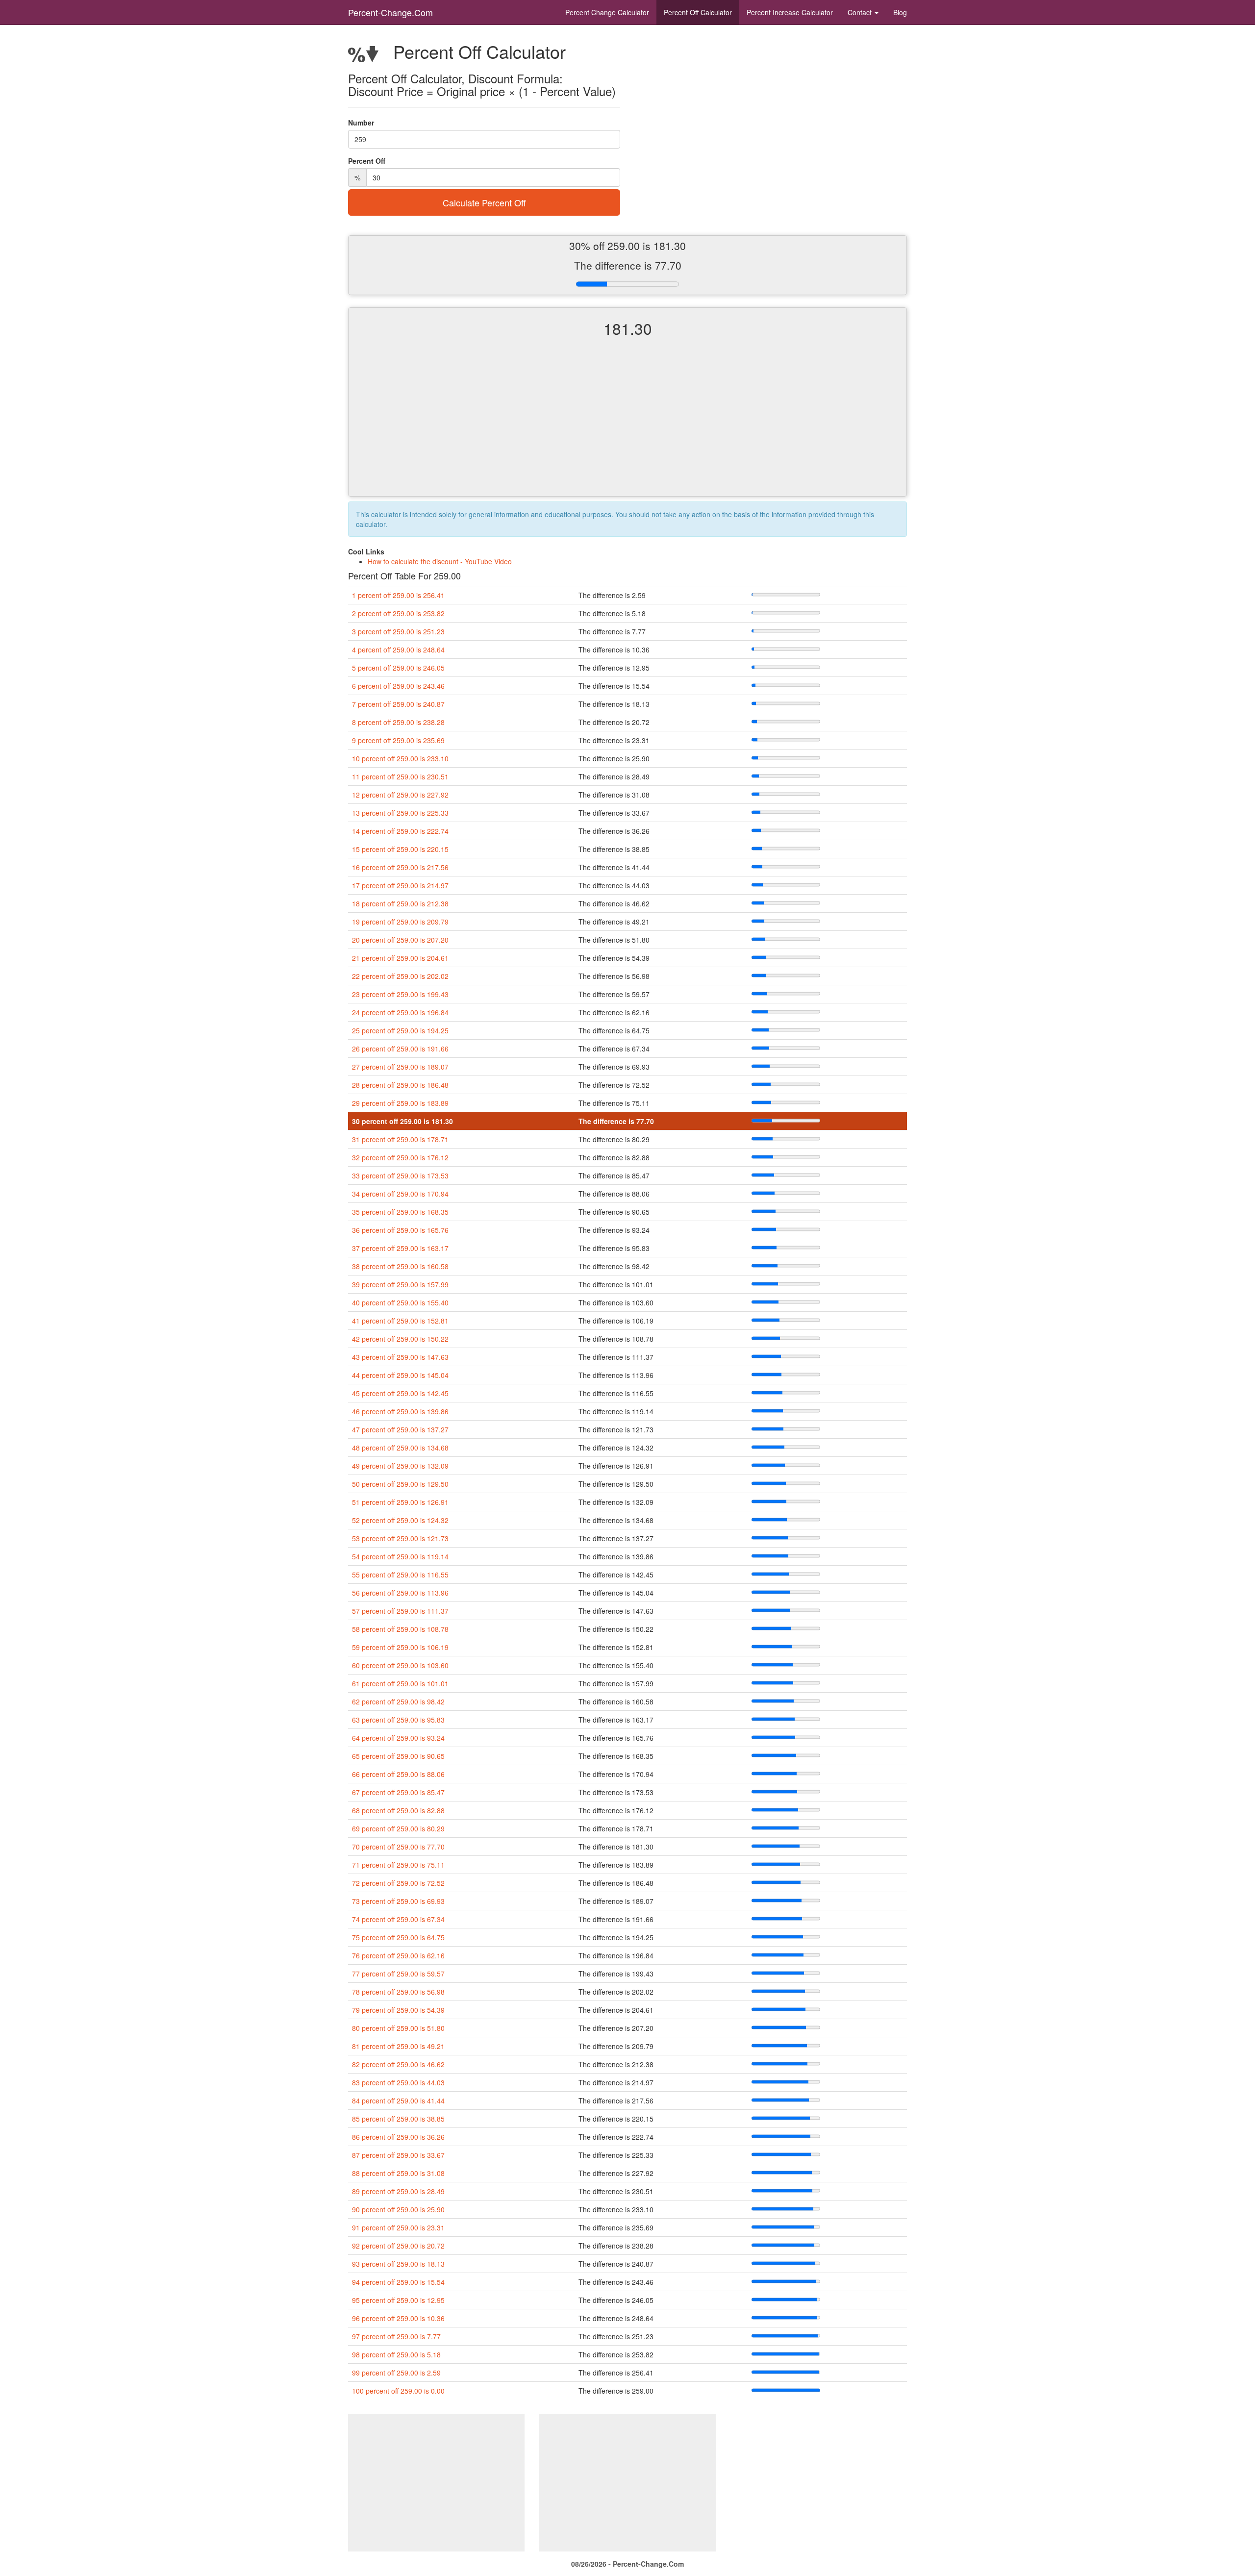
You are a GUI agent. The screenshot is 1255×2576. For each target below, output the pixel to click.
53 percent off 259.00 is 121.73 (400, 1538)
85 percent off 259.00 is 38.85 (398, 2119)
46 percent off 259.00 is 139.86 (400, 1411)
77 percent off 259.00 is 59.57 (398, 1974)
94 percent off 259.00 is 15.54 (398, 2282)
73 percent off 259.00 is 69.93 (398, 1901)
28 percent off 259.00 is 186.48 (400, 1085)
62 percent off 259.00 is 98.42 (398, 1701)
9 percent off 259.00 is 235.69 (398, 740)
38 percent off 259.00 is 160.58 (400, 1266)
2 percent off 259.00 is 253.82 (398, 613)
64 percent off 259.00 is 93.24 (398, 1738)
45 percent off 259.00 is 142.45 (400, 1393)
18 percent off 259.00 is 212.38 (400, 903)
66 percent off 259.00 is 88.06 (398, 1774)
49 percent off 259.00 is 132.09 (400, 1466)
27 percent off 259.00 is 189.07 (400, 1067)
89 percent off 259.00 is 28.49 (398, 2191)
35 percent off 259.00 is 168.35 (400, 1212)
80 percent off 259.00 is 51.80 (398, 2028)
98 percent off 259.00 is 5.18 (396, 2354)
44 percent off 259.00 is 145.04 (400, 1375)
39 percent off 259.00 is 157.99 (400, 1284)
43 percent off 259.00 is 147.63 (400, 1357)
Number (361, 123)
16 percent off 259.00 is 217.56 (400, 867)
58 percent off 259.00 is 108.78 (400, 1629)
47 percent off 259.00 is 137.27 (400, 1429)
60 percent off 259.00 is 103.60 (400, 1665)
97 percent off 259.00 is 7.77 (396, 2336)
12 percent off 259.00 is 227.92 (400, 795)
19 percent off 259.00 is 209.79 (400, 922)
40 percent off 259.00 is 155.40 (400, 1302)
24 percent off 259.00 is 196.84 (400, 1012)
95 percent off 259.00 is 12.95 (398, 2300)
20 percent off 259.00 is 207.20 (400, 940)
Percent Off (698, 12)
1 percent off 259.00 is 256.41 (398, 595)
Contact (861, 12)
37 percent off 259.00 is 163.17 (400, 1248)
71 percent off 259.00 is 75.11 (398, 1865)
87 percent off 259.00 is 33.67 (398, 2155)
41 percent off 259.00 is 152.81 (400, 1321)
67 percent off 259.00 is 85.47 (398, 1792)
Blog (900, 12)
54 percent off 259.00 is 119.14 (400, 1556)
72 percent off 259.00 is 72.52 (398, 1883)
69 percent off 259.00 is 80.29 (398, 1828)
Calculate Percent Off (484, 202)
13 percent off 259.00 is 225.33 (400, 813)
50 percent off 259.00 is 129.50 (400, 1484)
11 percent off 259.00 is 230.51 (400, 776)
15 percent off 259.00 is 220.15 (400, 849)
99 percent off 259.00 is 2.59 (396, 2373)
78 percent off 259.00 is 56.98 (398, 1992)
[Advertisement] (627, 425)
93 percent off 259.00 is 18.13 (398, 2264)
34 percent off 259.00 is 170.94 (400, 1194)
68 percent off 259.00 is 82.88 (398, 1810)
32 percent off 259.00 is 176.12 (400, 1157)
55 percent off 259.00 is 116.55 (400, 1575)
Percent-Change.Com (390, 12)
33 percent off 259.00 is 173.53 (400, 1175)
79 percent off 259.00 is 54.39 (398, 2010)
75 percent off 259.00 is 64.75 (398, 1937)
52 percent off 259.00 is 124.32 (400, 1520)
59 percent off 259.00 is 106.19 (400, 1647)
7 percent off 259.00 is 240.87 (398, 704)
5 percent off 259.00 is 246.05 (398, 668)
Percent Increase (790, 12)
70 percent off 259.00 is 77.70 (398, 1847)
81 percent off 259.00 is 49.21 (398, 2046)
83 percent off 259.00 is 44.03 (398, 2082)
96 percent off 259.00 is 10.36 (398, 2318)
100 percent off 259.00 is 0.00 (398, 2391)
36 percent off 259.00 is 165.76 (400, 1230)
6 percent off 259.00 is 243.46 (398, 686)
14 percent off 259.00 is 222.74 (400, 831)
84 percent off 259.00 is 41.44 (398, 2101)
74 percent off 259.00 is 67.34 (398, 1919)
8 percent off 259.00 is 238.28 (398, 722)
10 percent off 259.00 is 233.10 (400, 758)
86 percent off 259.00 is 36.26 (398, 2137)
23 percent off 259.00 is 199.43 (400, 994)
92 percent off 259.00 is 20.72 (398, 2246)
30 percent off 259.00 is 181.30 (402, 1121)
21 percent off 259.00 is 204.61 (400, 958)
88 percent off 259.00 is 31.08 (398, 2173)
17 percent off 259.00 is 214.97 (400, 885)
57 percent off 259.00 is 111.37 (400, 1611)
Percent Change (607, 12)
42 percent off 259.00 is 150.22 (400, 1339)
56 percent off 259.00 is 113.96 (400, 1593)
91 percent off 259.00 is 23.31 (398, 2227)
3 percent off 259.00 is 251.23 (398, 631)
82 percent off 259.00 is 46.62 (398, 2064)
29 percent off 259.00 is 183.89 (400, 1103)
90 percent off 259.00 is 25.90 (398, 2209)
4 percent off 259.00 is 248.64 (398, 650)
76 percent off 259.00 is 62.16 (398, 1955)
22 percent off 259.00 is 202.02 (400, 976)
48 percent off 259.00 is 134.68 (400, 1448)
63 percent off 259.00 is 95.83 (398, 1720)
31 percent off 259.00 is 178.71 (400, 1139)
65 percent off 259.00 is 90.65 (398, 1756)
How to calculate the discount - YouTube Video (440, 561)
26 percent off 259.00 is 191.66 (400, 1049)
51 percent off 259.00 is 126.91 (400, 1502)
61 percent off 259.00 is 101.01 (400, 1683)
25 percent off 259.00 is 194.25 (400, 1030)
